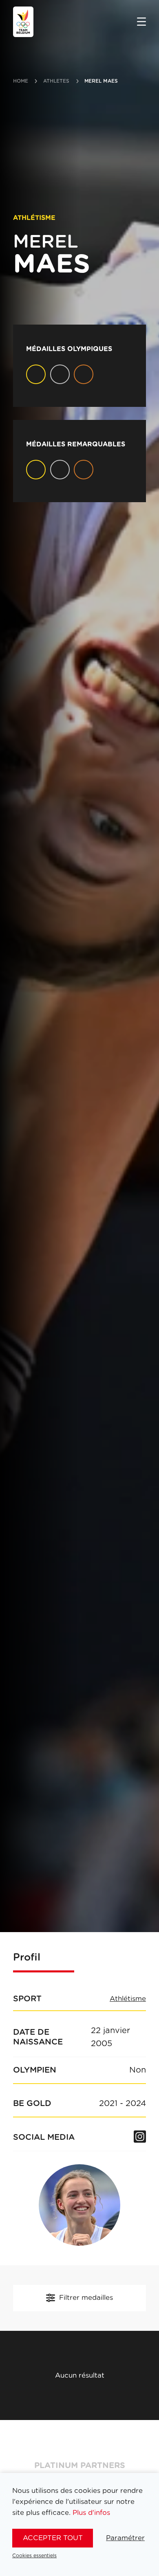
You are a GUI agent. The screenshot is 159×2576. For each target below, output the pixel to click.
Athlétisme (128, 1999)
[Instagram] (140, 2137)
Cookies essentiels (34, 2556)
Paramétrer (125, 2538)
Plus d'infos (91, 2513)
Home (21, 81)
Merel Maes (101, 81)
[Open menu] (141, 22)
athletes (56, 81)
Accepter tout (53, 2538)
